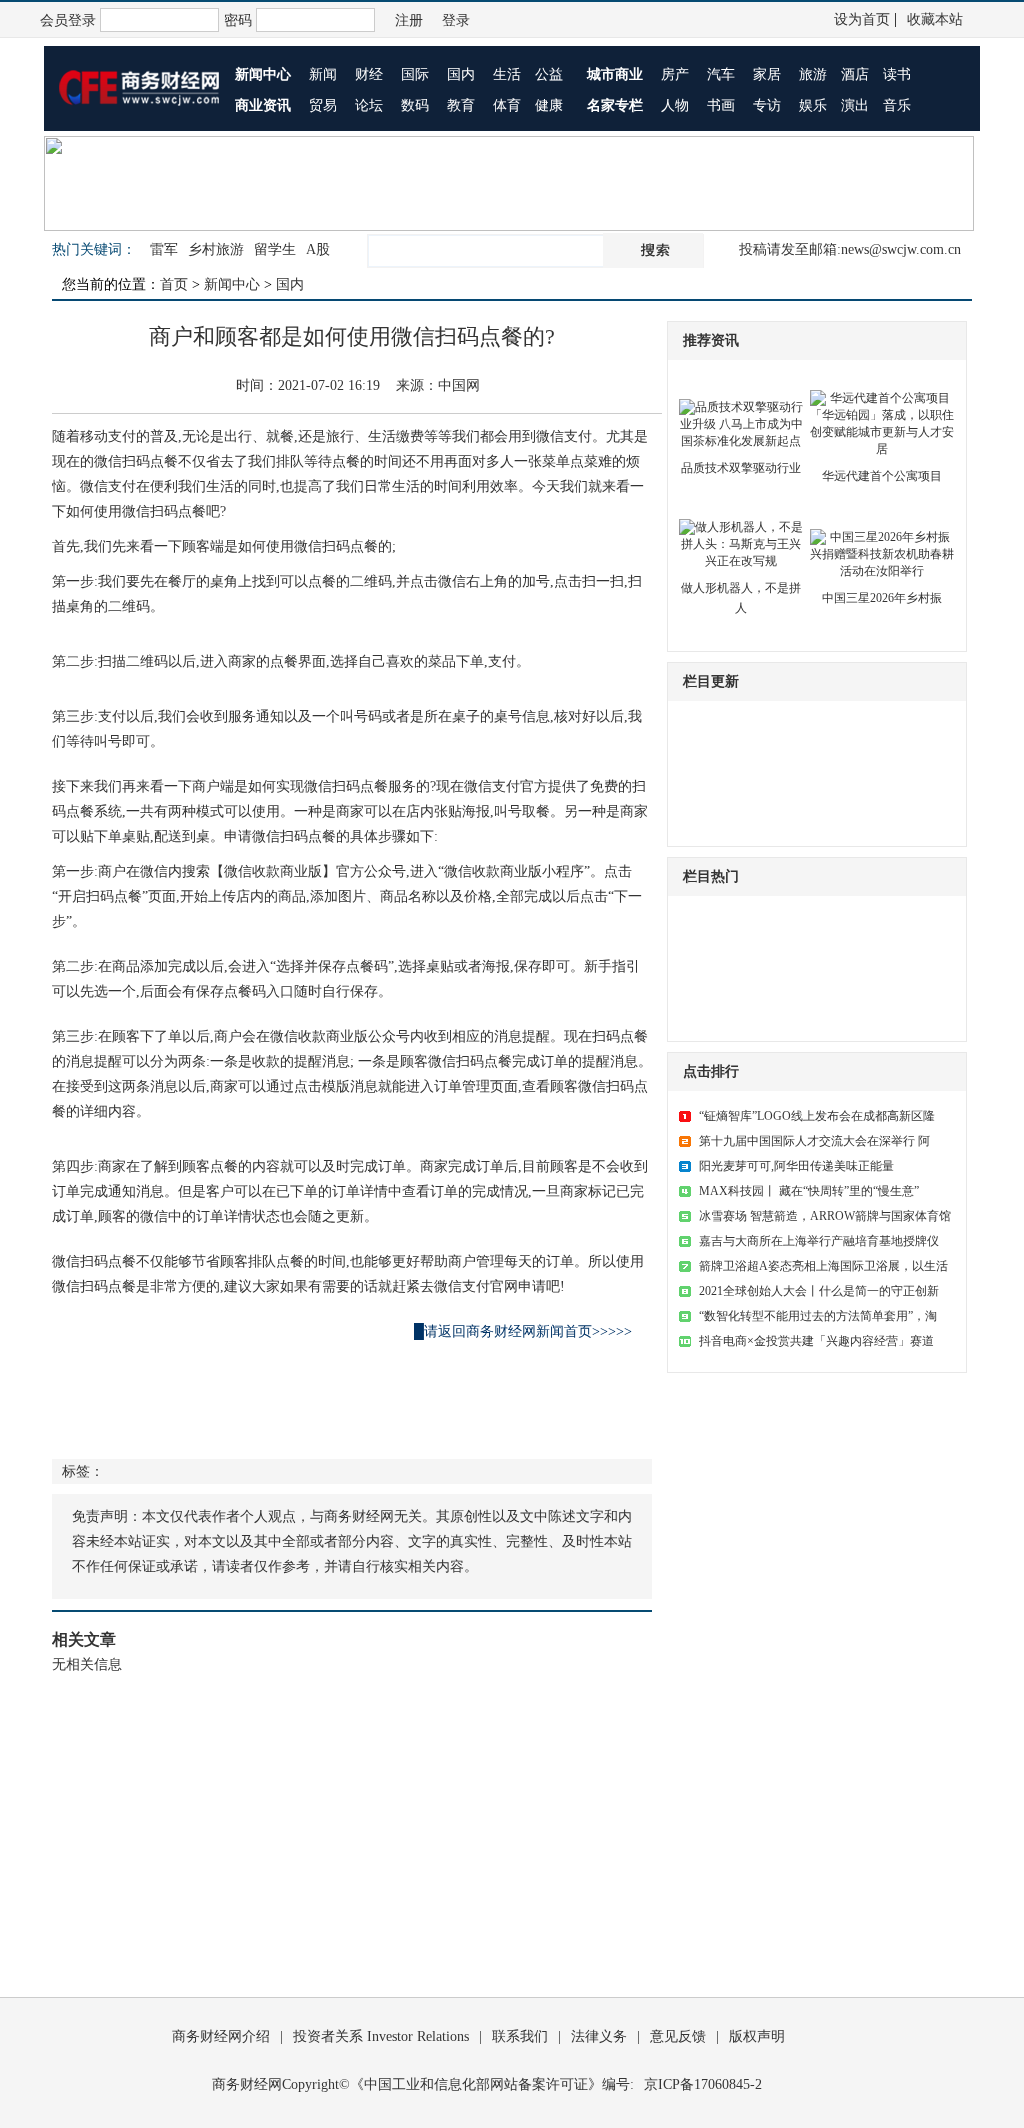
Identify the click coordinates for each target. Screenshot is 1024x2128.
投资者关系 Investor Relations (381, 2036)
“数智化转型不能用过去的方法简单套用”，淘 (818, 1316)
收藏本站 (935, 19)
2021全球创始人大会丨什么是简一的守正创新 (819, 1291)
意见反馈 (678, 2036)
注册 (409, 20)
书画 (721, 105)
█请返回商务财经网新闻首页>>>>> (523, 1331)
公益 (549, 74)
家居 (767, 74)
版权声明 (757, 2036)
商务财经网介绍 (221, 2036)
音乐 (897, 105)
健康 (549, 105)
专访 (767, 105)
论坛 (369, 105)
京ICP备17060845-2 (703, 2084)
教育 (461, 105)
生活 (507, 74)
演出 (855, 105)
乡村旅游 (216, 249)
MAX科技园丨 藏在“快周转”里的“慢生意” (809, 1191)
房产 (675, 74)
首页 (174, 284)
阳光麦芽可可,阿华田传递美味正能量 (796, 1166)
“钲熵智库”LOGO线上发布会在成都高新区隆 (817, 1116)
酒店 (855, 74)
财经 (369, 74)
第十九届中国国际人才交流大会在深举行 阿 (814, 1141)
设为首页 (862, 19)
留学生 (275, 249)
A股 (318, 249)
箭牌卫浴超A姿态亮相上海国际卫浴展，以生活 (823, 1266)
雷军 (164, 249)
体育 (507, 105)
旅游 (813, 74)
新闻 (323, 74)
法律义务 (599, 2036)
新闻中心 (232, 284)
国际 (415, 74)
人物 (675, 105)
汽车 (721, 74)
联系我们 (520, 2036)
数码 (415, 105)
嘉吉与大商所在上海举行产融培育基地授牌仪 (819, 1241)
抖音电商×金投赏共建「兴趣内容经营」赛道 (816, 1341)
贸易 (323, 105)
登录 (456, 20)
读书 (897, 74)
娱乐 (813, 105)
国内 (461, 74)
